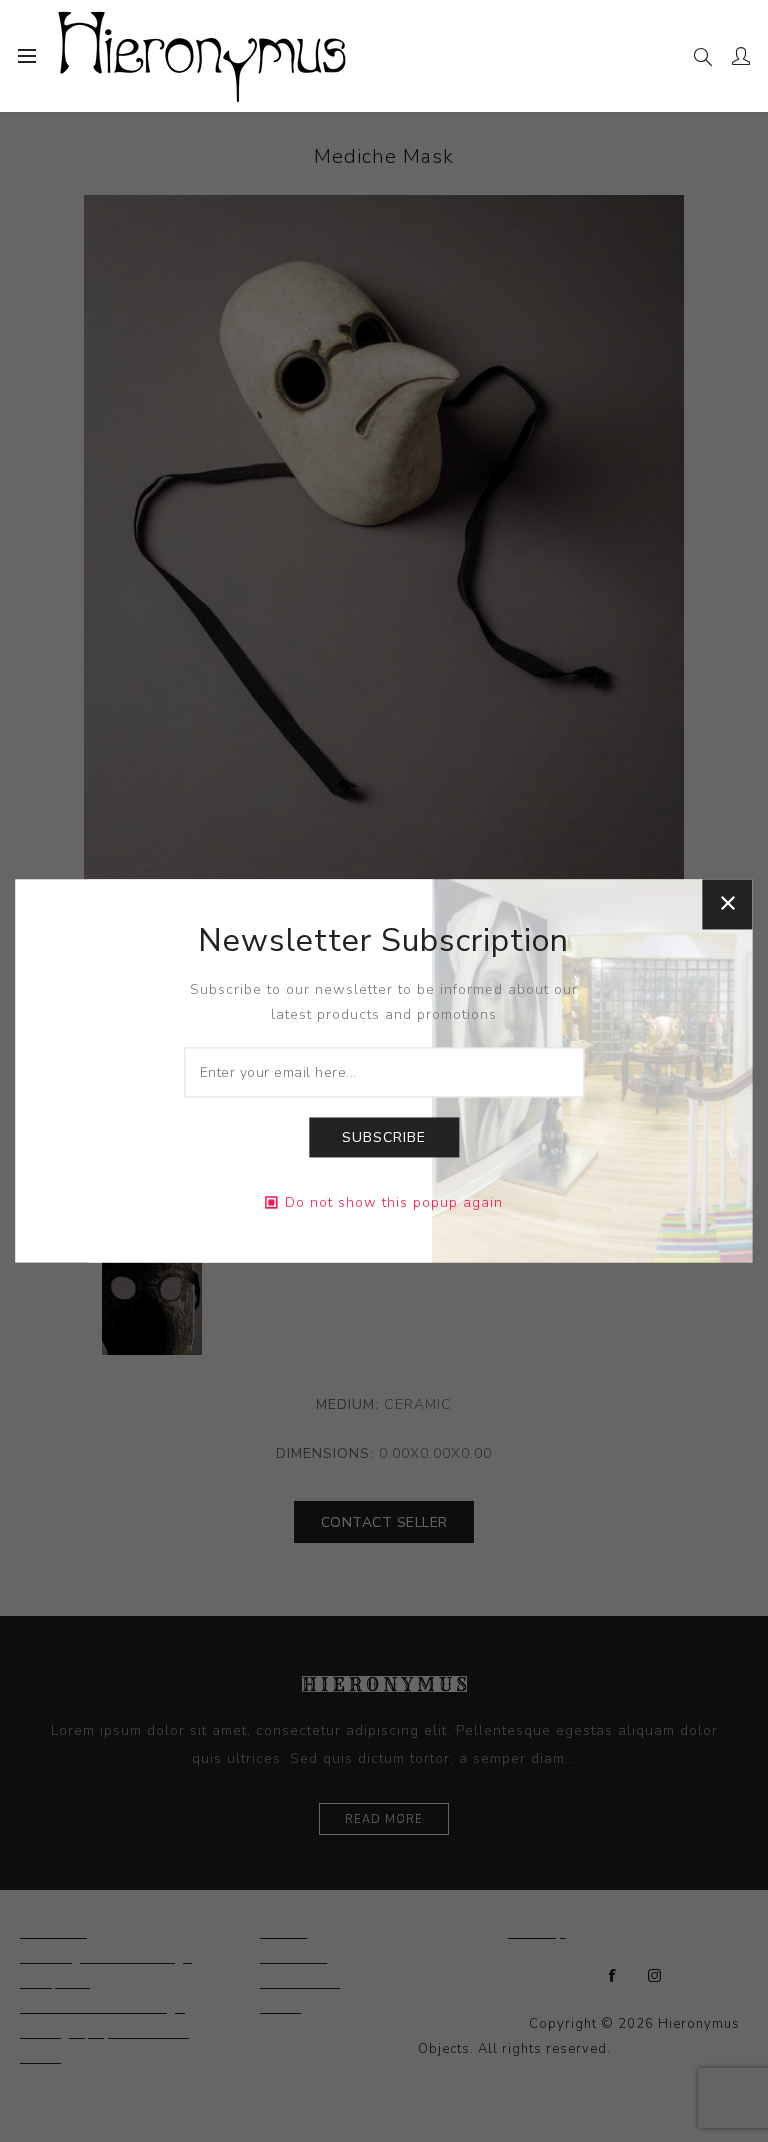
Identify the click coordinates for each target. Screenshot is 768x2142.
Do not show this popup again (394, 1203)
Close (728, 904)
